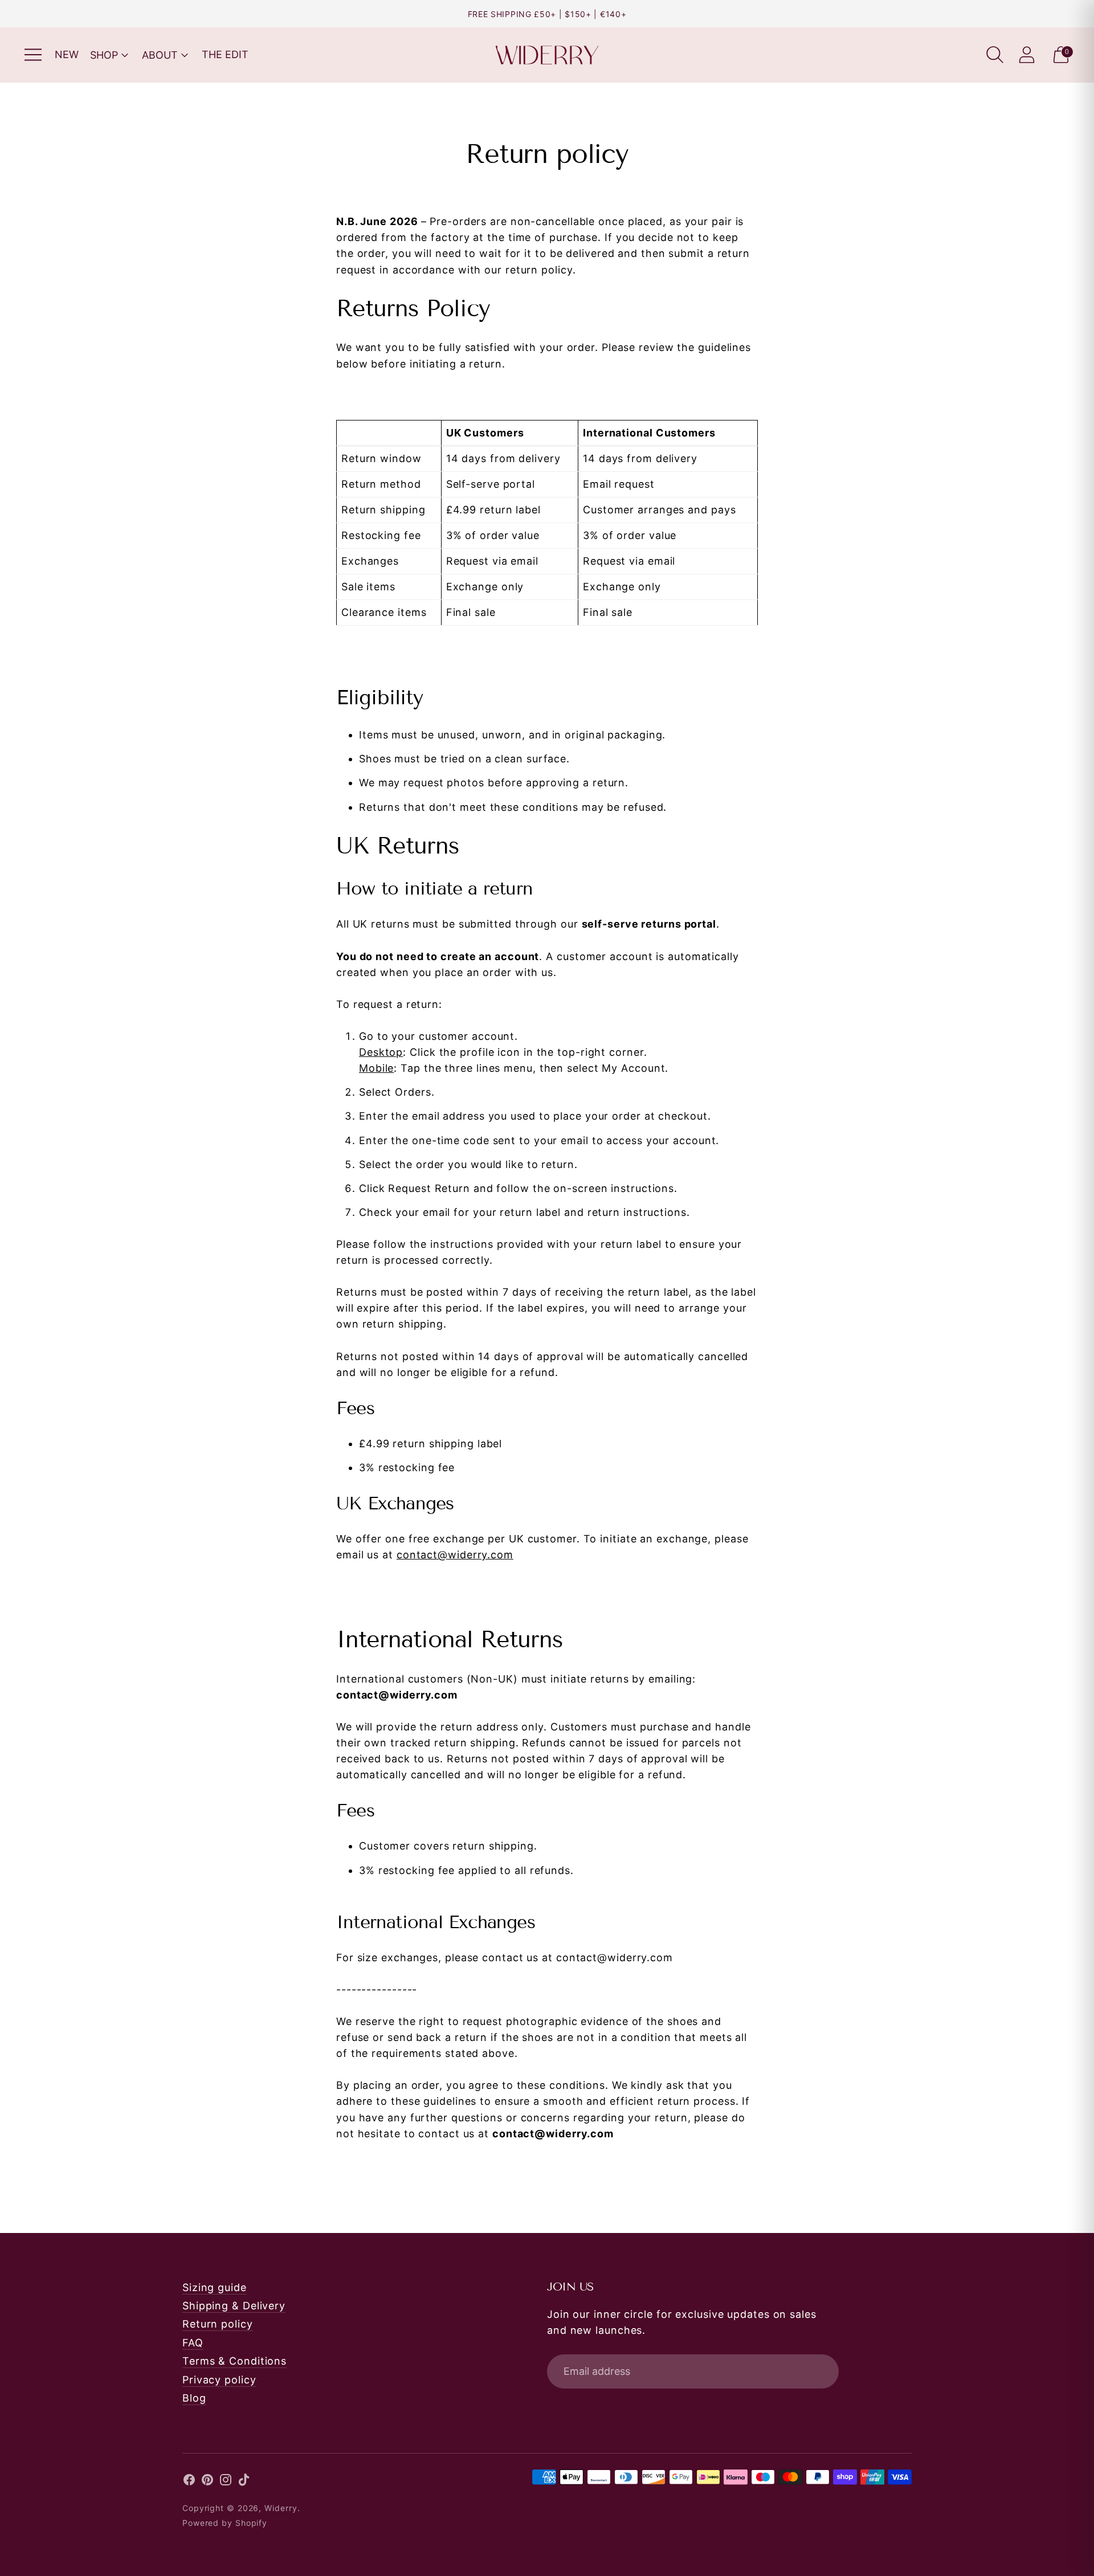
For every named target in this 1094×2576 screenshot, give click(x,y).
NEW (67, 54)
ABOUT (160, 55)
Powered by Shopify (225, 2523)
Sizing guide (215, 2287)
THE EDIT (225, 54)
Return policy (218, 2324)
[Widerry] (547, 55)
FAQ (193, 2343)
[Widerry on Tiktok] (244, 2482)
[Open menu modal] (33, 55)
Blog (194, 2398)
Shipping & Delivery (234, 2306)
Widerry (281, 2508)
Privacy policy (219, 2380)
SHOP (104, 55)
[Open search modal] (995, 55)
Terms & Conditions (234, 2361)
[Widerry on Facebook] (189, 2482)
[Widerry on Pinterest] (207, 2482)
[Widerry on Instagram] (226, 2482)
